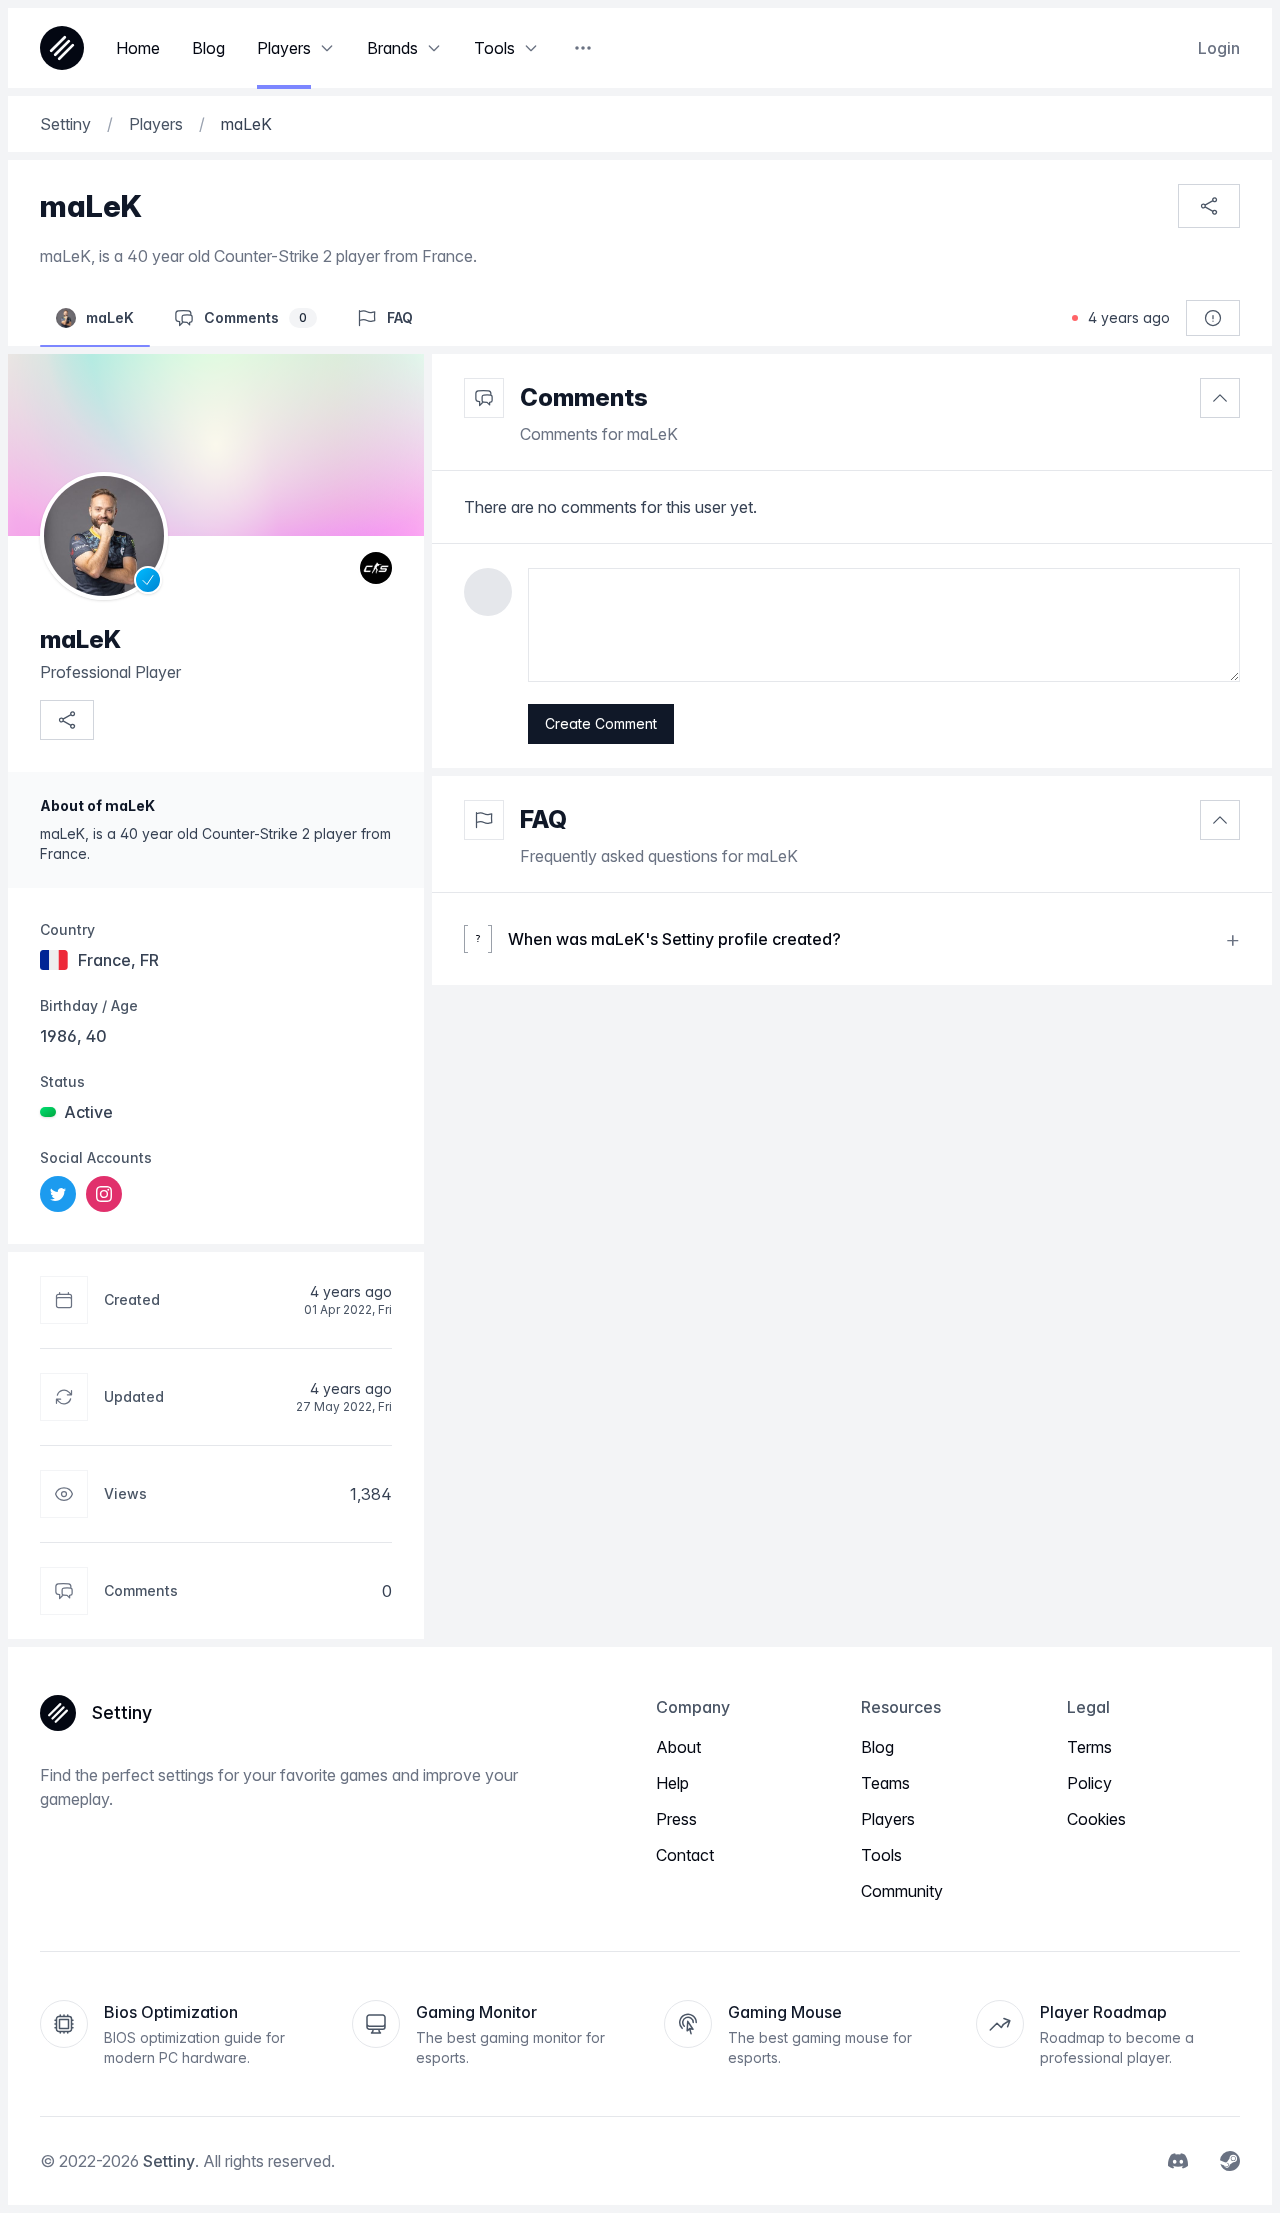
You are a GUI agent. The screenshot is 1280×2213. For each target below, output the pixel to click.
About (678, 1747)
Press (676, 1819)
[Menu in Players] (327, 48)
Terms (1089, 1747)
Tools (881, 1855)
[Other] (583, 48)
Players (888, 1819)
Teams (885, 1783)
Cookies (1096, 1819)
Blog (877, 1747)
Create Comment (601, 723)
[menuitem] (58, 1194)
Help (672, 1783)
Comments (584, 397)
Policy (1089, 1783)
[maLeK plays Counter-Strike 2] (376, 568)
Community (902, 1891)
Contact (685, 1855)
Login (1219, 48)
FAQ (543, 819)
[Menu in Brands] (434, 48)
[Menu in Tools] (531, 48)
